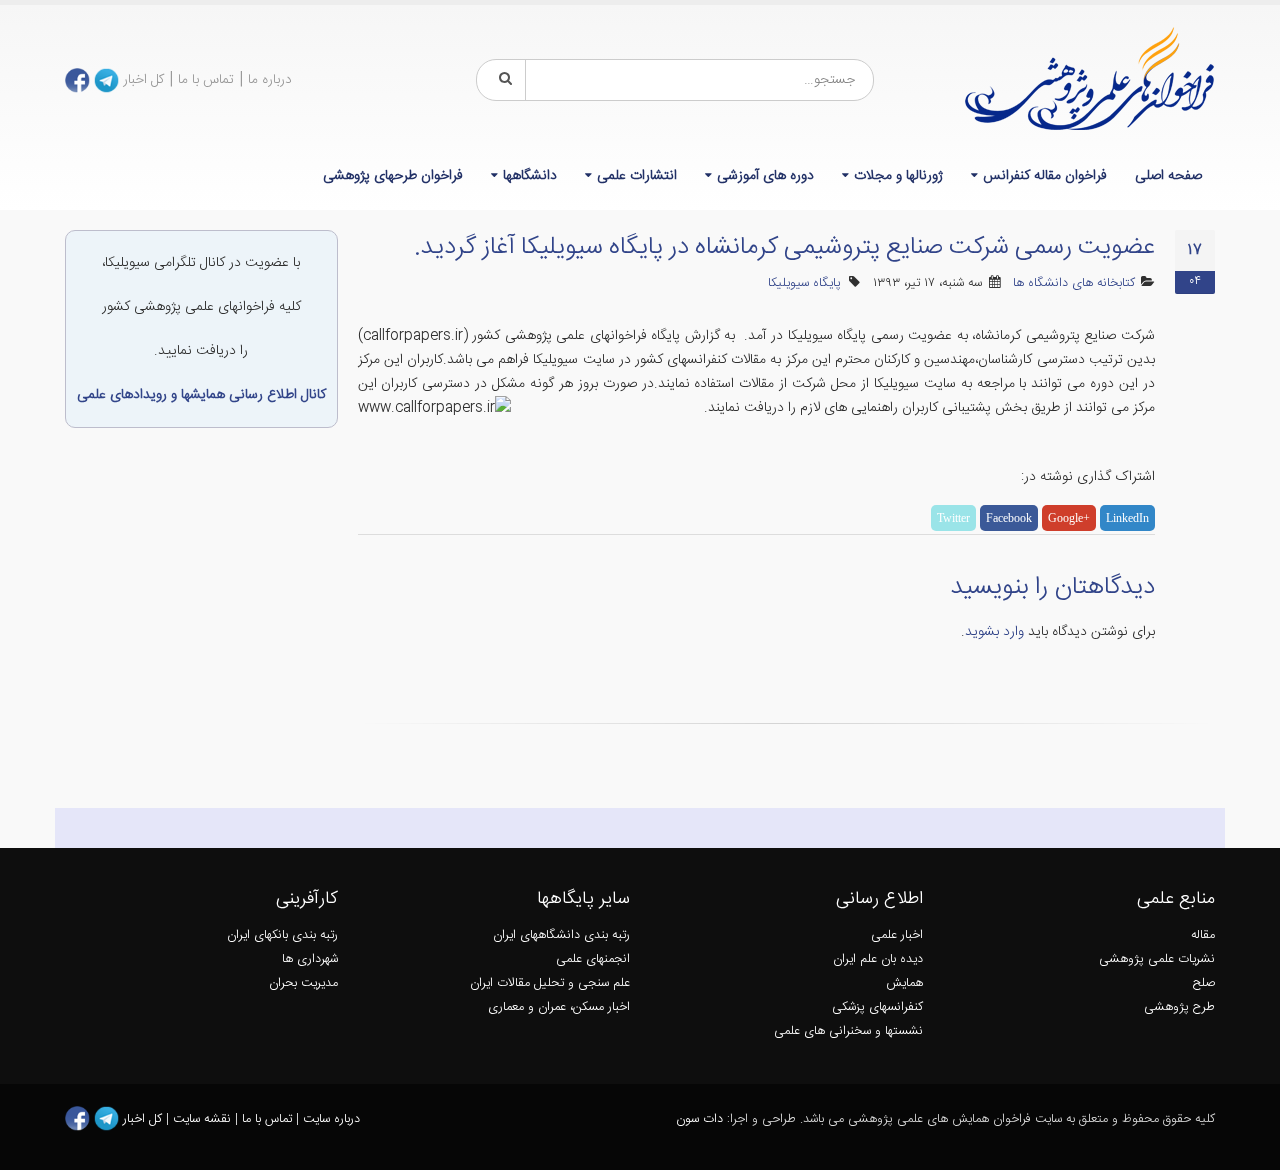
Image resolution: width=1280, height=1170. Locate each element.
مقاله (1203, 935)
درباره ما (270, 80)
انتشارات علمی (637, 176)
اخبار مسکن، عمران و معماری (559, 1007)
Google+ (1069, 518)
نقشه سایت (204, 1119)
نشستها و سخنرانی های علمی (848, 1031)
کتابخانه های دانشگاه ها (1074, 283)
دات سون (699, 1119)
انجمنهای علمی (593, 959)
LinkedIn (1127, 518)
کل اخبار (143, 80)
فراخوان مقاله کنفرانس (1045, 176)
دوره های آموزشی (765, 176)
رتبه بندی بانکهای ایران (282, 935)
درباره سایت (331, 1119)
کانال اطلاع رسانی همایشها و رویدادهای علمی (201, 395)
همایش (904, 983)
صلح (1204, 983)
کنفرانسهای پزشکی (877, 1007)
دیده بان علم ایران (878, 959)
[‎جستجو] (502, 80)
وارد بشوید (994, 632)
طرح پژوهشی (1179, 1007)
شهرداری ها (310, 959)
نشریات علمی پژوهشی (1157, 959)
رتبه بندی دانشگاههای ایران (561, 935)
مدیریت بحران (303, 983)
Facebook (1009, 518)
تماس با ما (206, 80)
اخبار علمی (897, 935)
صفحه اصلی (1168, 176)
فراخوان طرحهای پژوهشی (393, 176)
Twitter (953, 518)
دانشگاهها (530, 176)
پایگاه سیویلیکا (804, 283)
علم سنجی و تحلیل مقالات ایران (550, 983)
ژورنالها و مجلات (898, 176)
